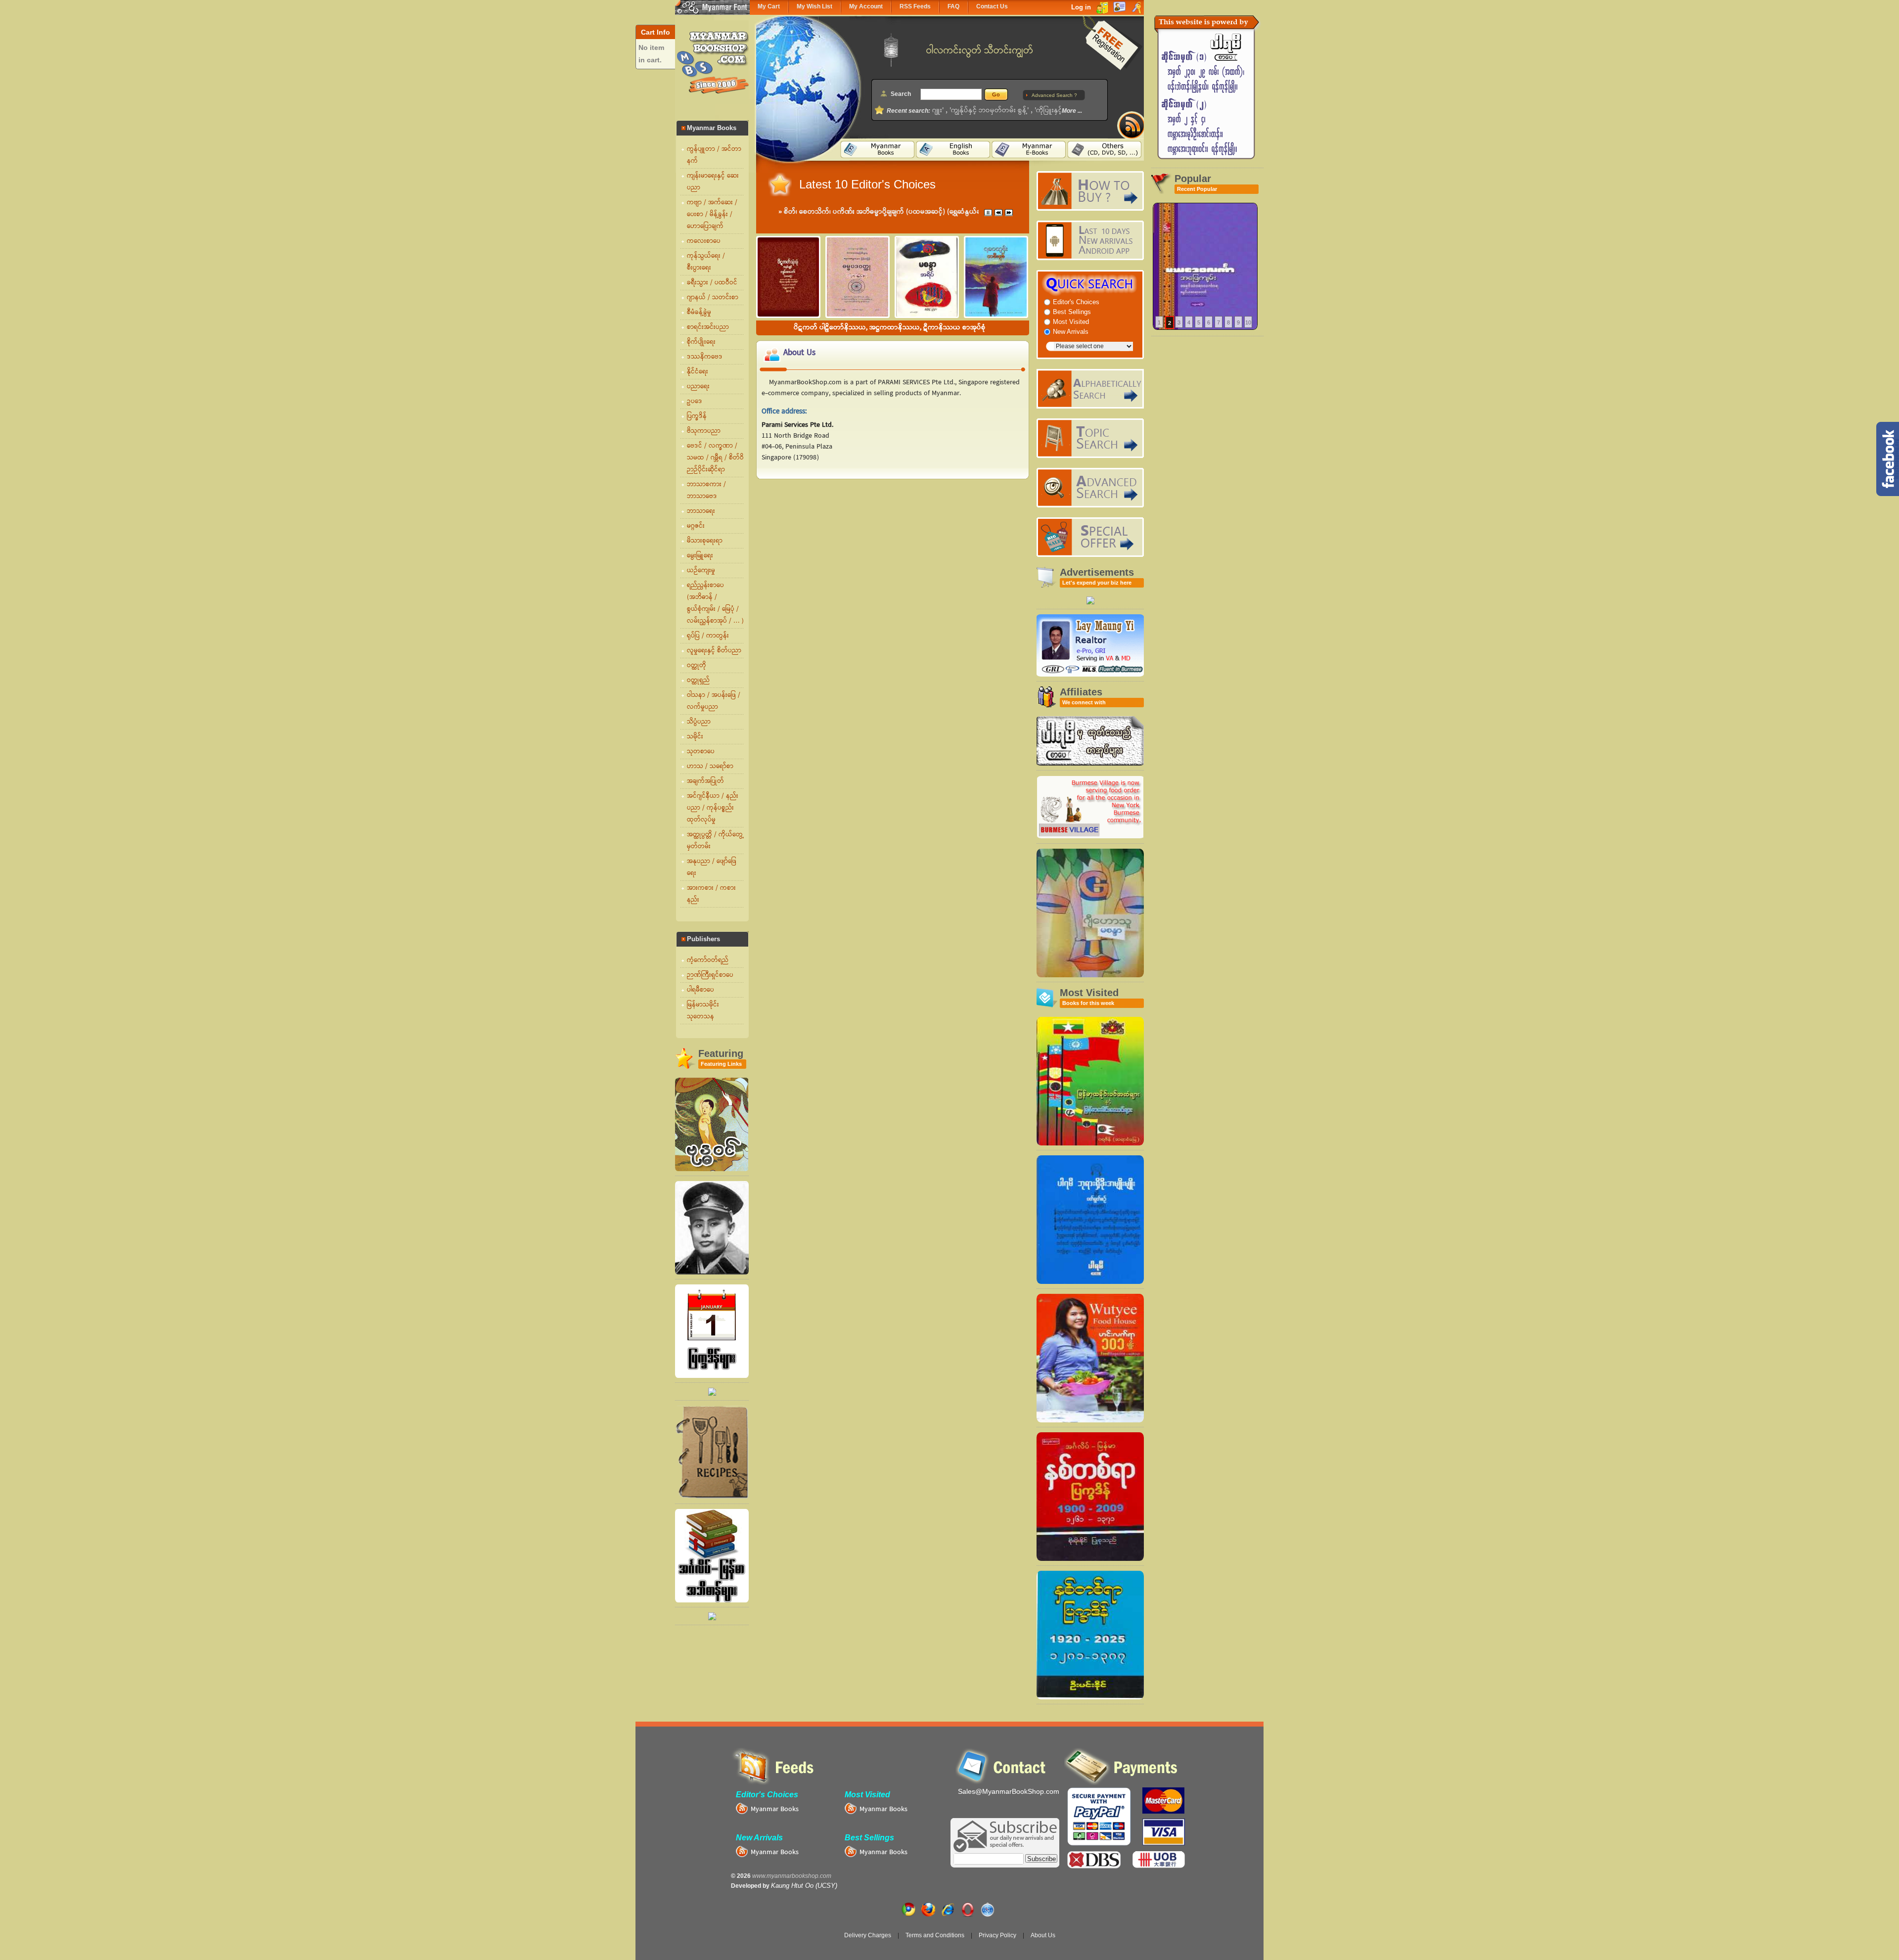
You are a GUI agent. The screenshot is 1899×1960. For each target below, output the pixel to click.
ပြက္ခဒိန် (697, 416)
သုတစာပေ (701, 752)
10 (1248, 322)
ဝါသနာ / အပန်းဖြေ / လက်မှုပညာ (714, 701)
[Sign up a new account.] (1112, 44)
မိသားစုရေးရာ (705, 541)
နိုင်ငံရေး (698, 372)
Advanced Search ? (1054, 95)
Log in (1081, 7)
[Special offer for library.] (1090, 602)
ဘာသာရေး (701, 511)
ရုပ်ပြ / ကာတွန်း (708, 636)
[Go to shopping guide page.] (1090, 191)
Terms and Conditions (935, 1935)
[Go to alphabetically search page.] (1090, 389)
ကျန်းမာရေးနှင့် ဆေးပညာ (713, 182)
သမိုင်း (695, 737)
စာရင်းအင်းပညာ (708, 327)
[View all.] (712, 1169)
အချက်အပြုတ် (705, 781)
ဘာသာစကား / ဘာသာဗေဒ (706, 491)
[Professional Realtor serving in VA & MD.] (1090, 674)
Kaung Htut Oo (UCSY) (804, 1886)
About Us (1043, 1935)
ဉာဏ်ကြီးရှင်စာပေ (710, 975)
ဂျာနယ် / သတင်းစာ (713, 298)
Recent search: (908, 111)
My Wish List (814, 6)
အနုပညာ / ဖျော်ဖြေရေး (712, 867)
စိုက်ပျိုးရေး (701, 342)
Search (901, 94)
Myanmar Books (883, 1810)
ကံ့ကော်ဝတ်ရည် (708, 960)
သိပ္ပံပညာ (699, 722)
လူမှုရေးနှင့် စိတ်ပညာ (714, 651)
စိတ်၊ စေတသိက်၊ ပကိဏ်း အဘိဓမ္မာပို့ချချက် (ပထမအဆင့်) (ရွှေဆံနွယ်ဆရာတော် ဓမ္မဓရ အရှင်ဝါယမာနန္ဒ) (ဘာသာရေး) (945, 212)
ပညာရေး (698, 387)
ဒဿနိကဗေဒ (705, 357)
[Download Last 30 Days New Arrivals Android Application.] (1090, 240)
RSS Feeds (915, 6)
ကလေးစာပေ (704, 241)
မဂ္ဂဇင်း (696, 526)
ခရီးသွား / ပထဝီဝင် (712, 283)
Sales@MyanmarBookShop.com (1009, 1791)
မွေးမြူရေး (700, 556)
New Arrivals (1071, 332)
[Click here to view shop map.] (1207, 161)
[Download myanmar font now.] (712, 7)
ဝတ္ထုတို (697, 666)
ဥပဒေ (695, 402)
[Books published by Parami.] (1090, 763)
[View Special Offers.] (1090, 537)
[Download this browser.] (910, 1907)
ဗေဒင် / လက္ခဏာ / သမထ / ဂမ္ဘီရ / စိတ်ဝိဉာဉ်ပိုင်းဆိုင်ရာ (715, 458)
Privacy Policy (997, 1935)
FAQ (953, 6)
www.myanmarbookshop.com (792, 1876)
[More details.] (1205, 267)
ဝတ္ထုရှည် (698, 681)
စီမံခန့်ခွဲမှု (699, 313)
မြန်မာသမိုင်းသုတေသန (703, 1011)
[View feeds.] (1126, 120)
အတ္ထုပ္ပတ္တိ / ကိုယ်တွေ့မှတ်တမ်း (715, 841)
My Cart (769, 6)
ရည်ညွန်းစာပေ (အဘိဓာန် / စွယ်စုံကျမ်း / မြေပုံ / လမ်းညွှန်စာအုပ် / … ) (715, 603)
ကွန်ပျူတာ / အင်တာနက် (714, 155)
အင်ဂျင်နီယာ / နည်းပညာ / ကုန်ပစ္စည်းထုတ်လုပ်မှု (713, 808)
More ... (1072, 111)
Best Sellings (1072, 312)
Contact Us (992, 6)
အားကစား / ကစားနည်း (711, 894)
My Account (866, 6)
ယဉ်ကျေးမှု (701, 571)
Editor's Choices (1076, 302)
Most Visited (1071, 322)
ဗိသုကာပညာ (704, 431)
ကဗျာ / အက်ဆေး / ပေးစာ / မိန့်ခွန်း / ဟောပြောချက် (712, 215)
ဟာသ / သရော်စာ (710, 767)
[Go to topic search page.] (1090, 438)
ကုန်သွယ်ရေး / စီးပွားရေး (706, 262)
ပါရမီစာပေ (701, 990)
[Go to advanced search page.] (1090, 488)
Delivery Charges (868, 1935)
